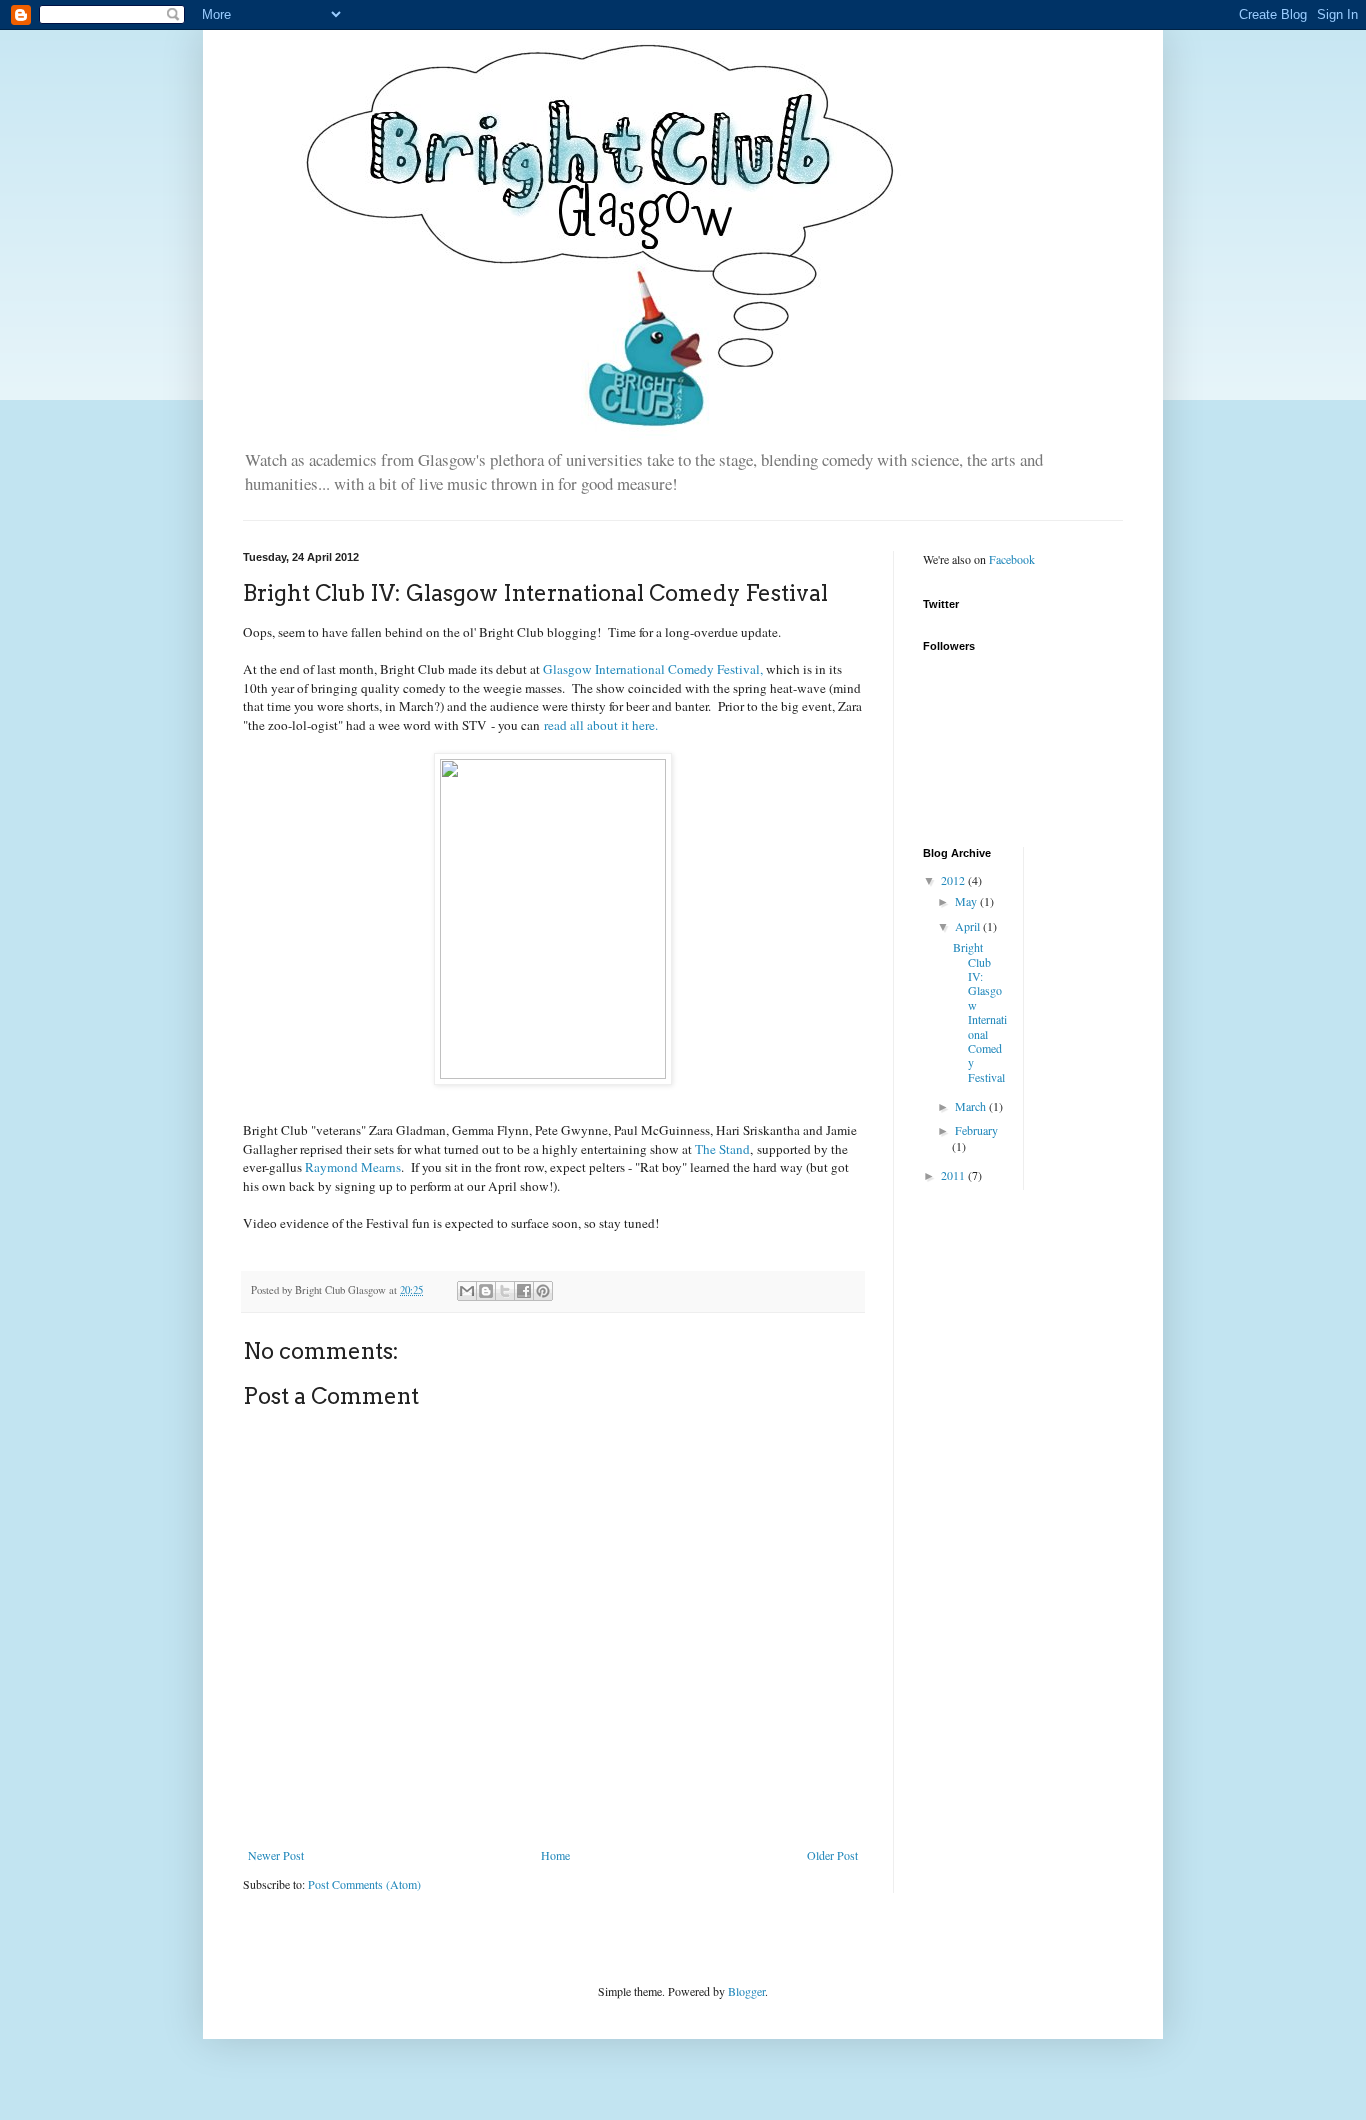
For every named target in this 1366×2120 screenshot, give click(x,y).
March (972, 1106)
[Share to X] (505, 1291)
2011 (954, 1175)
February (976, 1130)
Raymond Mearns (353, 1167)
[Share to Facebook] (524, 1291)
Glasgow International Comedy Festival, (653, 669)
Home (555, 1855)
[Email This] (467, 1291)
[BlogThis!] (486, 1291)
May (967, 901)
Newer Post (276, 1855)
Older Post (832, 1855)
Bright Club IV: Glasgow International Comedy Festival (980, 1012)
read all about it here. (601, 725)
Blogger (746, 1991)
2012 (954, 880)
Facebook (1012, 559)
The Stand (722, 1149)
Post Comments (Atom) (364, 1884)
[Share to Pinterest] (543, 1291)
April (969, 926)
